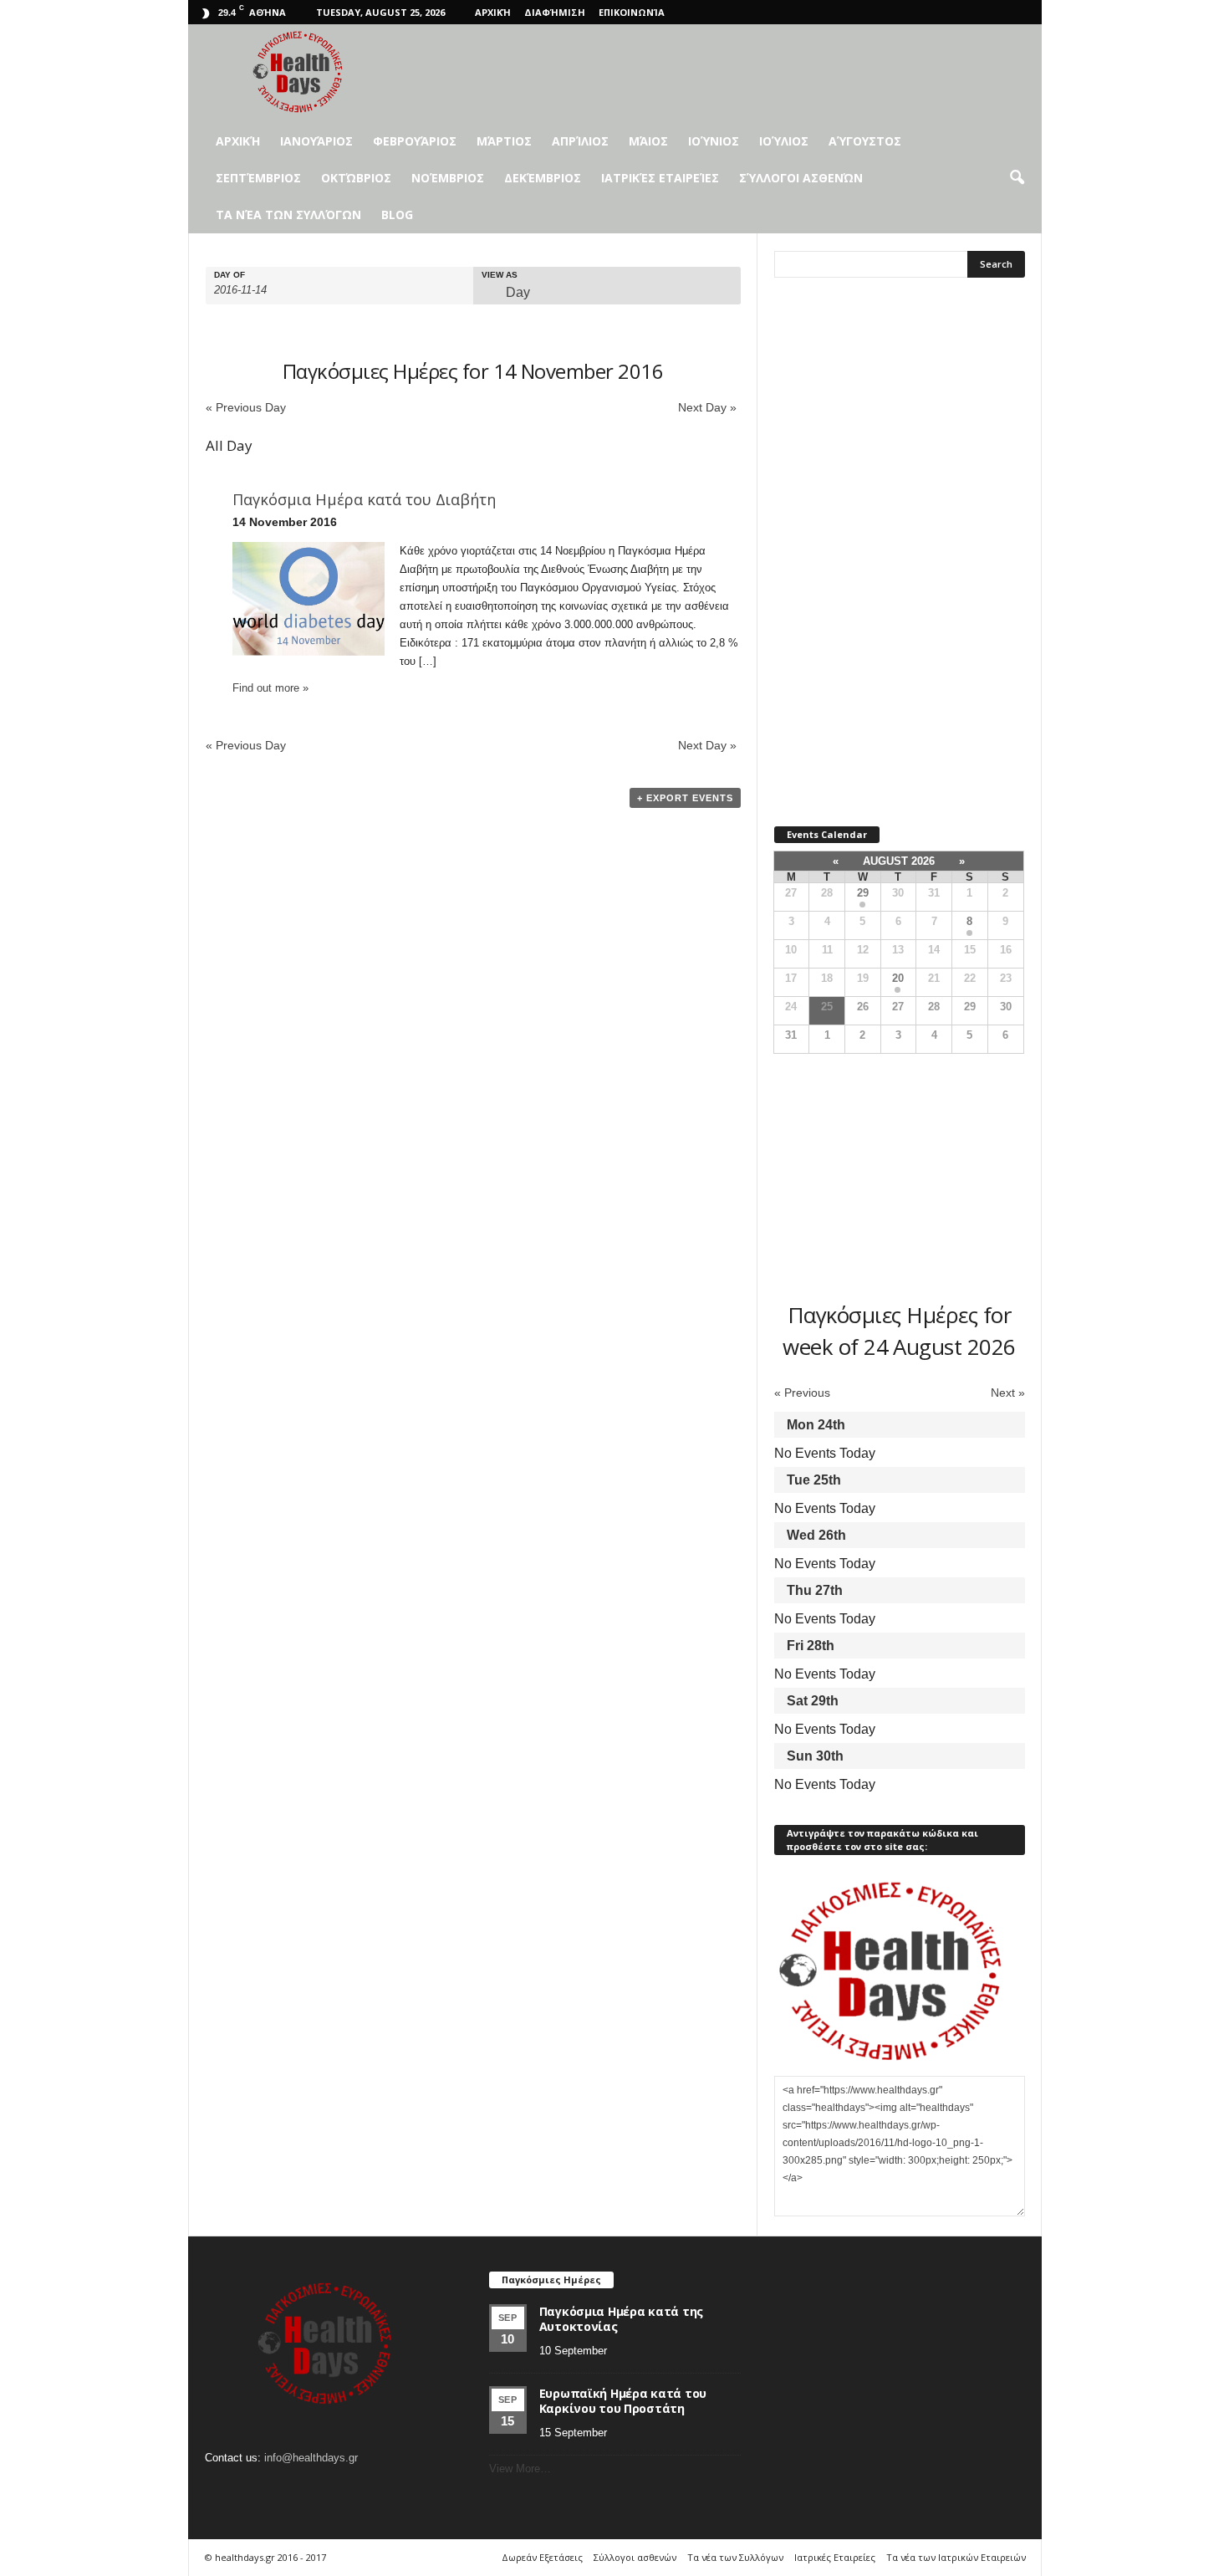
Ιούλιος (784, 141)
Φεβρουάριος (415, 141)
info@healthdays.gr (311, 2458)
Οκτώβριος (356, 178)
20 (898, 978)
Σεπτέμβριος (258, 178)
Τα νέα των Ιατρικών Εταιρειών (956, 2557)
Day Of (229, 275)
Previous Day (246, 407)
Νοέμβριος (448, 178)
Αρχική (493, 12)
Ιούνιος (714, 141)
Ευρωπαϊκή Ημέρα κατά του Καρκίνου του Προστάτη (623, 2401)
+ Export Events (685, 798)
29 (863, 893)
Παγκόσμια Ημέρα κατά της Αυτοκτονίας (621, 2319)
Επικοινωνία (632, 12)
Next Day (707, 407)
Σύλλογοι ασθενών (801, 178)
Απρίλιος (580, 141)
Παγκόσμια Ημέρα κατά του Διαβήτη (364, 499)
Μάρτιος (504, 141)
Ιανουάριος (316, 141)
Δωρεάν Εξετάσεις (542, 2557)
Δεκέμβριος (543, 178)
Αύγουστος (865, 141)
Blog (397, 215)
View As (500, 275)
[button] (1017, 178)
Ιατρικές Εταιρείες (660, 178)
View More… (520, 2469)
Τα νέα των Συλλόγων (288, 215)
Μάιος (648, 141)
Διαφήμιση (555, 12)
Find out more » (270, 688)
